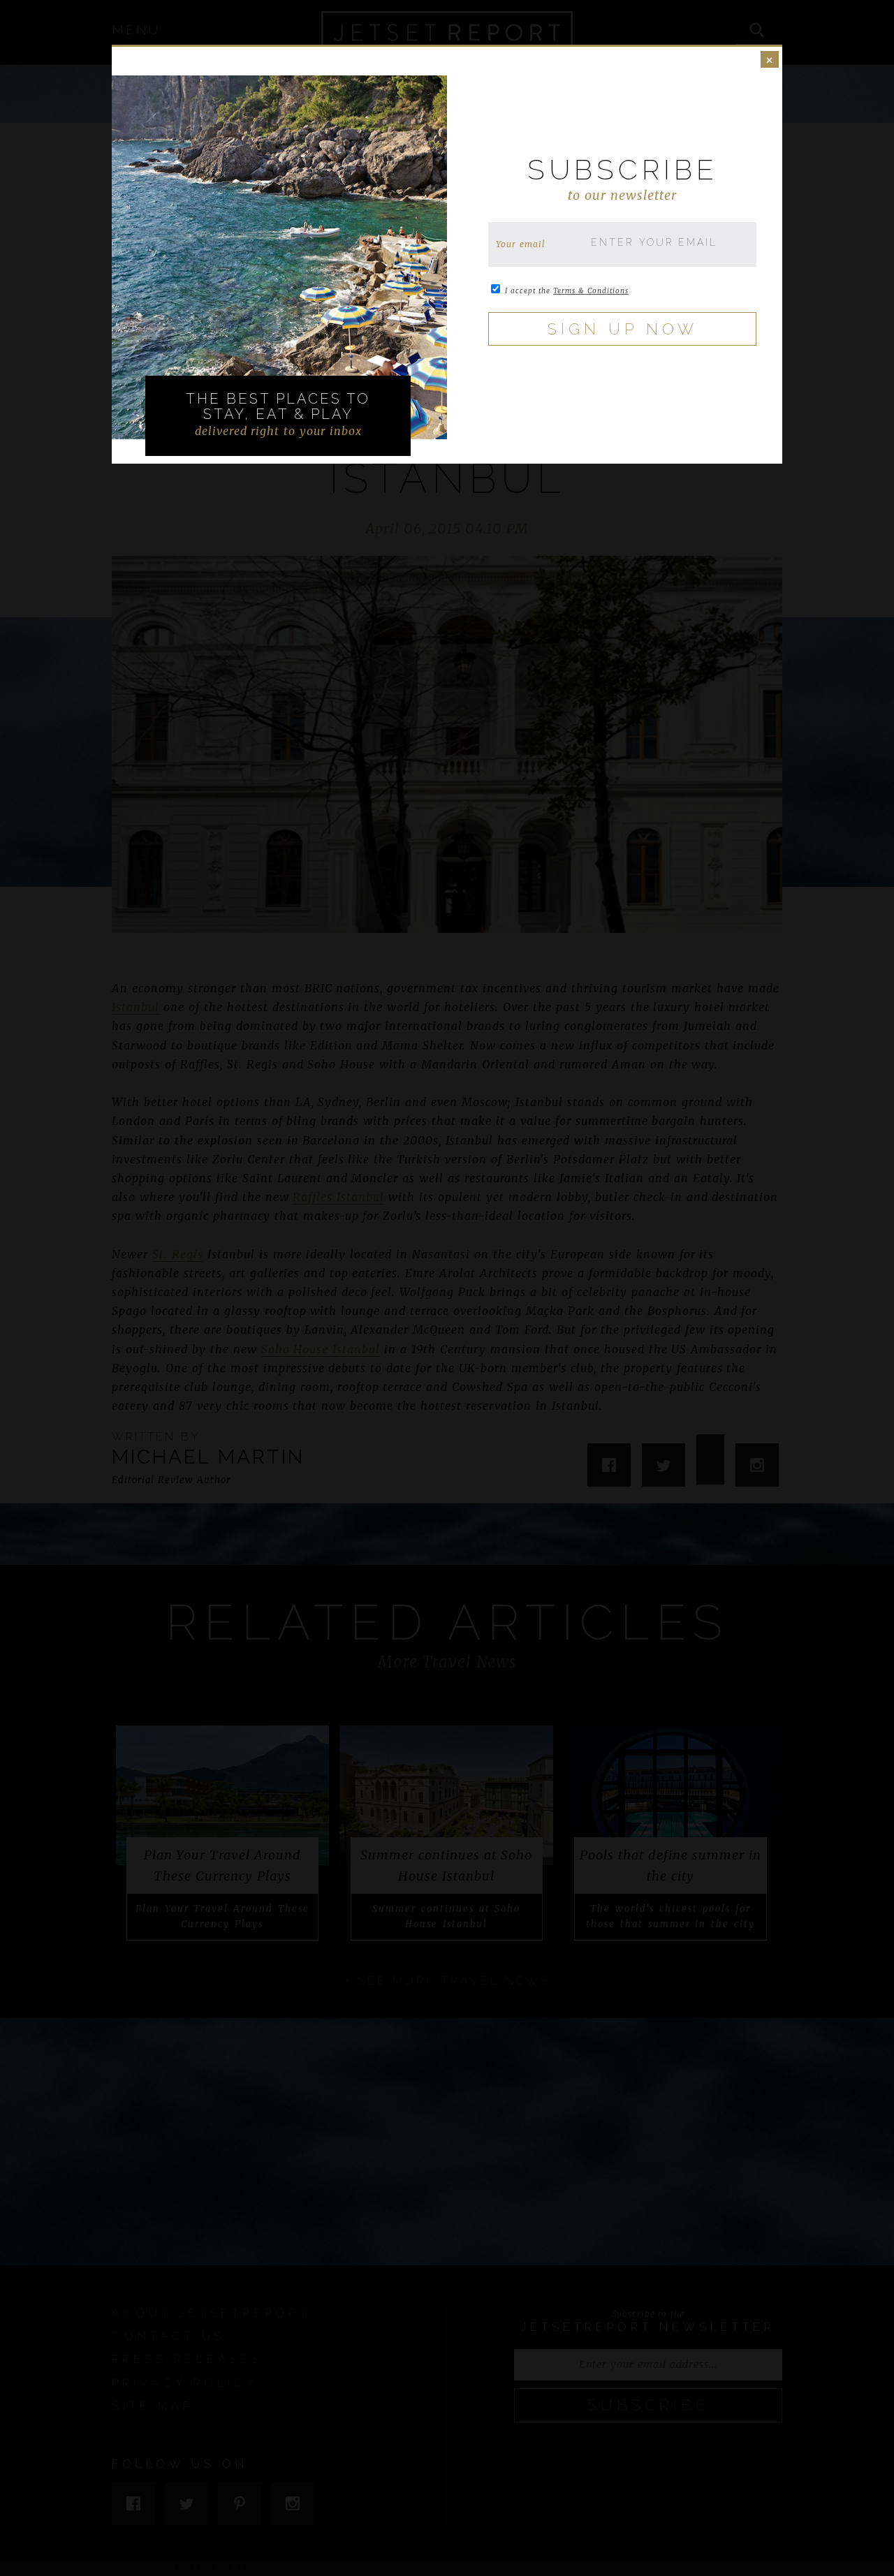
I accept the (567, 291)
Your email (521, 244)
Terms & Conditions (591, 291)
